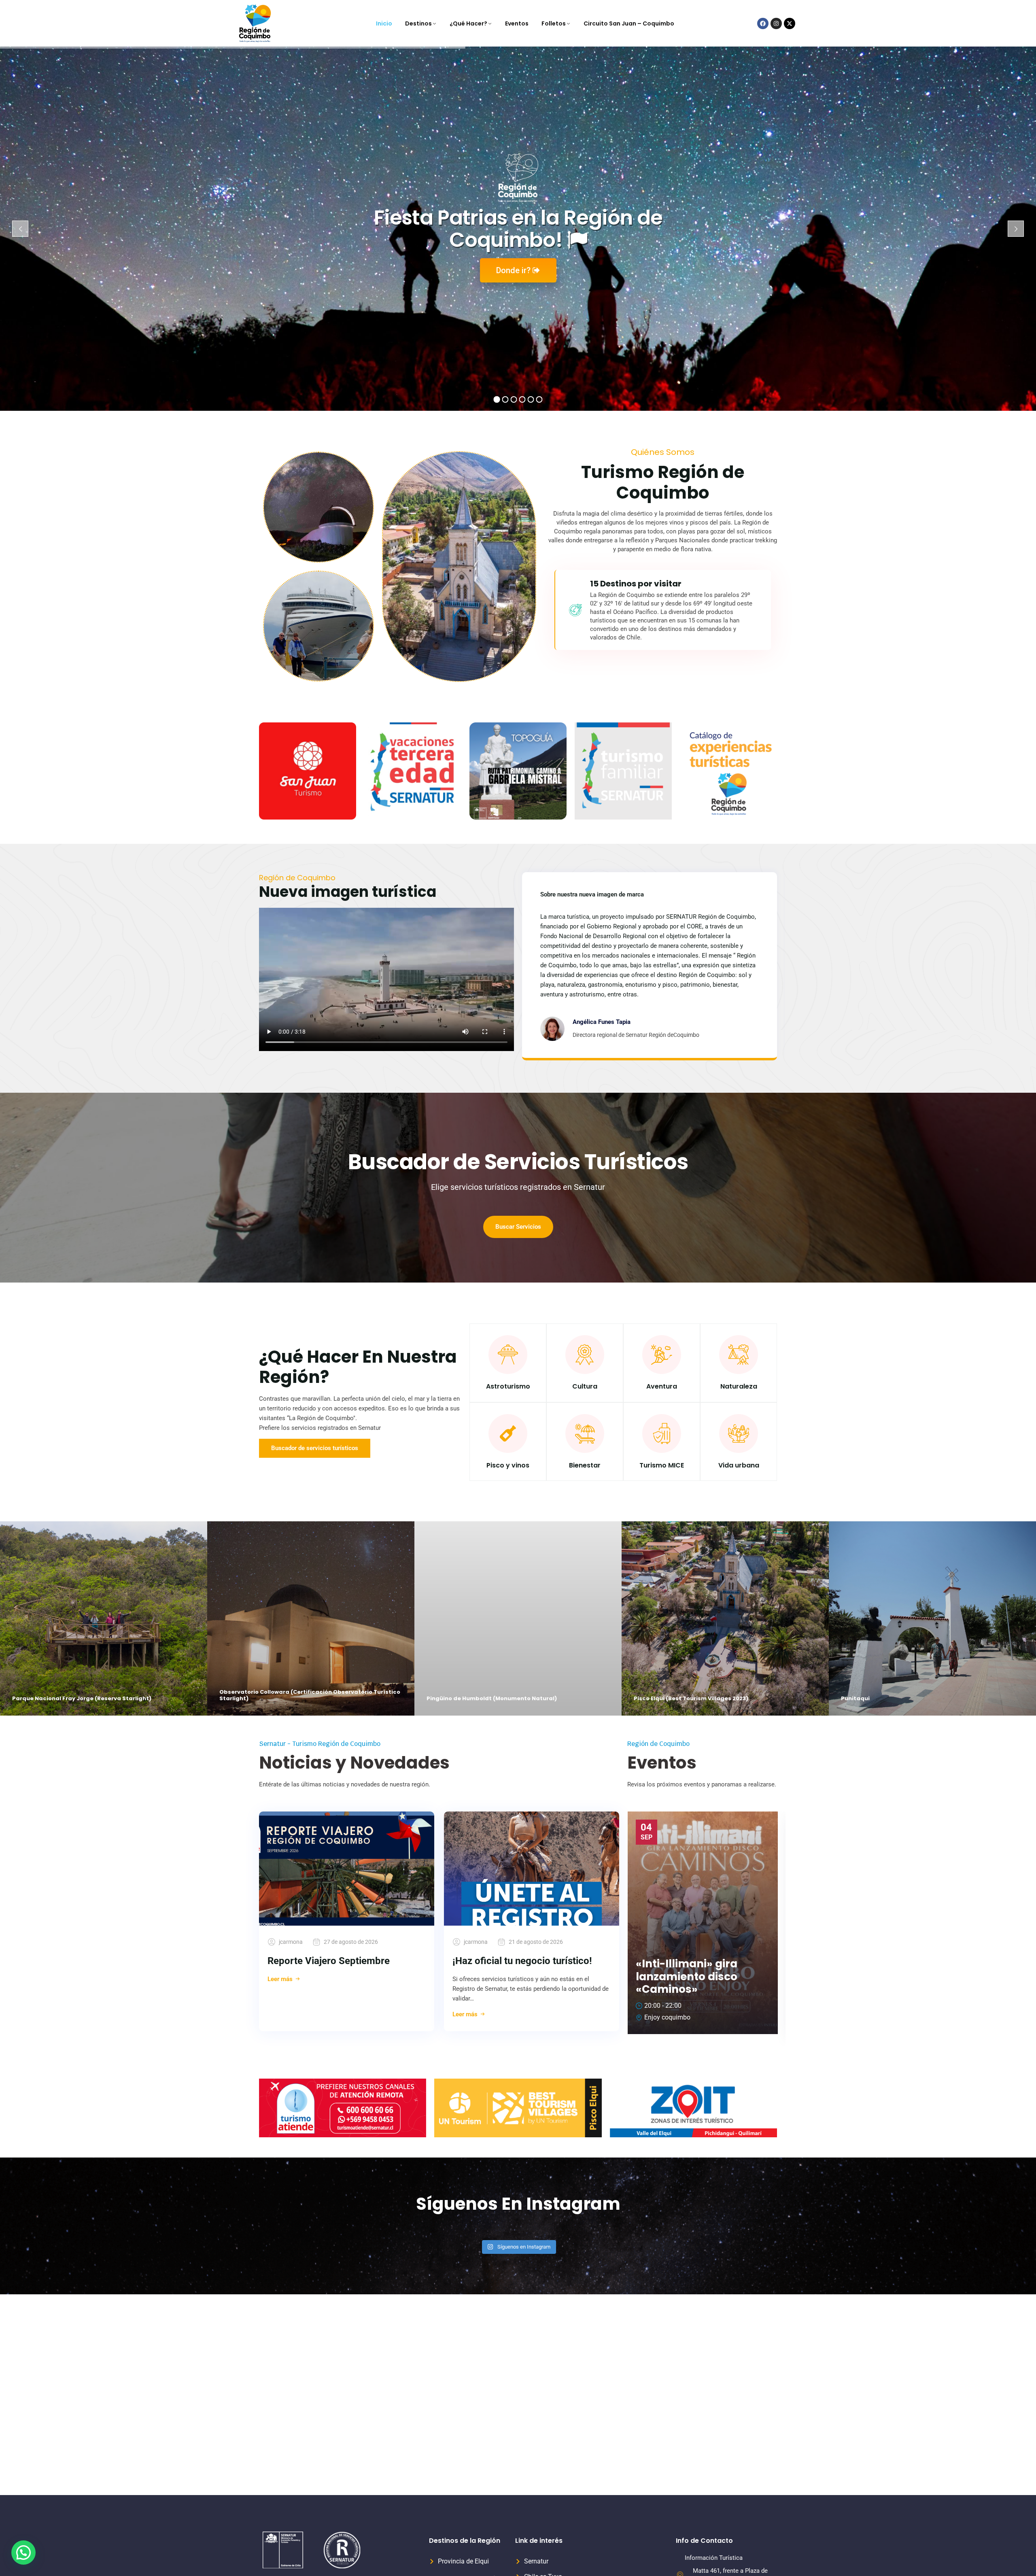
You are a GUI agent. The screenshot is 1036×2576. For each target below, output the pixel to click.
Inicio (384, 23)
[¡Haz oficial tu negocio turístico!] (532, 1869)
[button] (23, 2553)
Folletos (554, 23)
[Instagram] (776, 23)
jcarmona (291, 1942)
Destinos (418, 23)
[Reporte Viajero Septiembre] (347, 1869)
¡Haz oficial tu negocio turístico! (522, 1961)
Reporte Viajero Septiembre (329, 1961)
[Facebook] (763, 23)
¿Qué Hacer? (468, 23)
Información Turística (714, 2558)
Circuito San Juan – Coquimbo (629, 23)
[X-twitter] (790, 23)
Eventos (517, 23)
